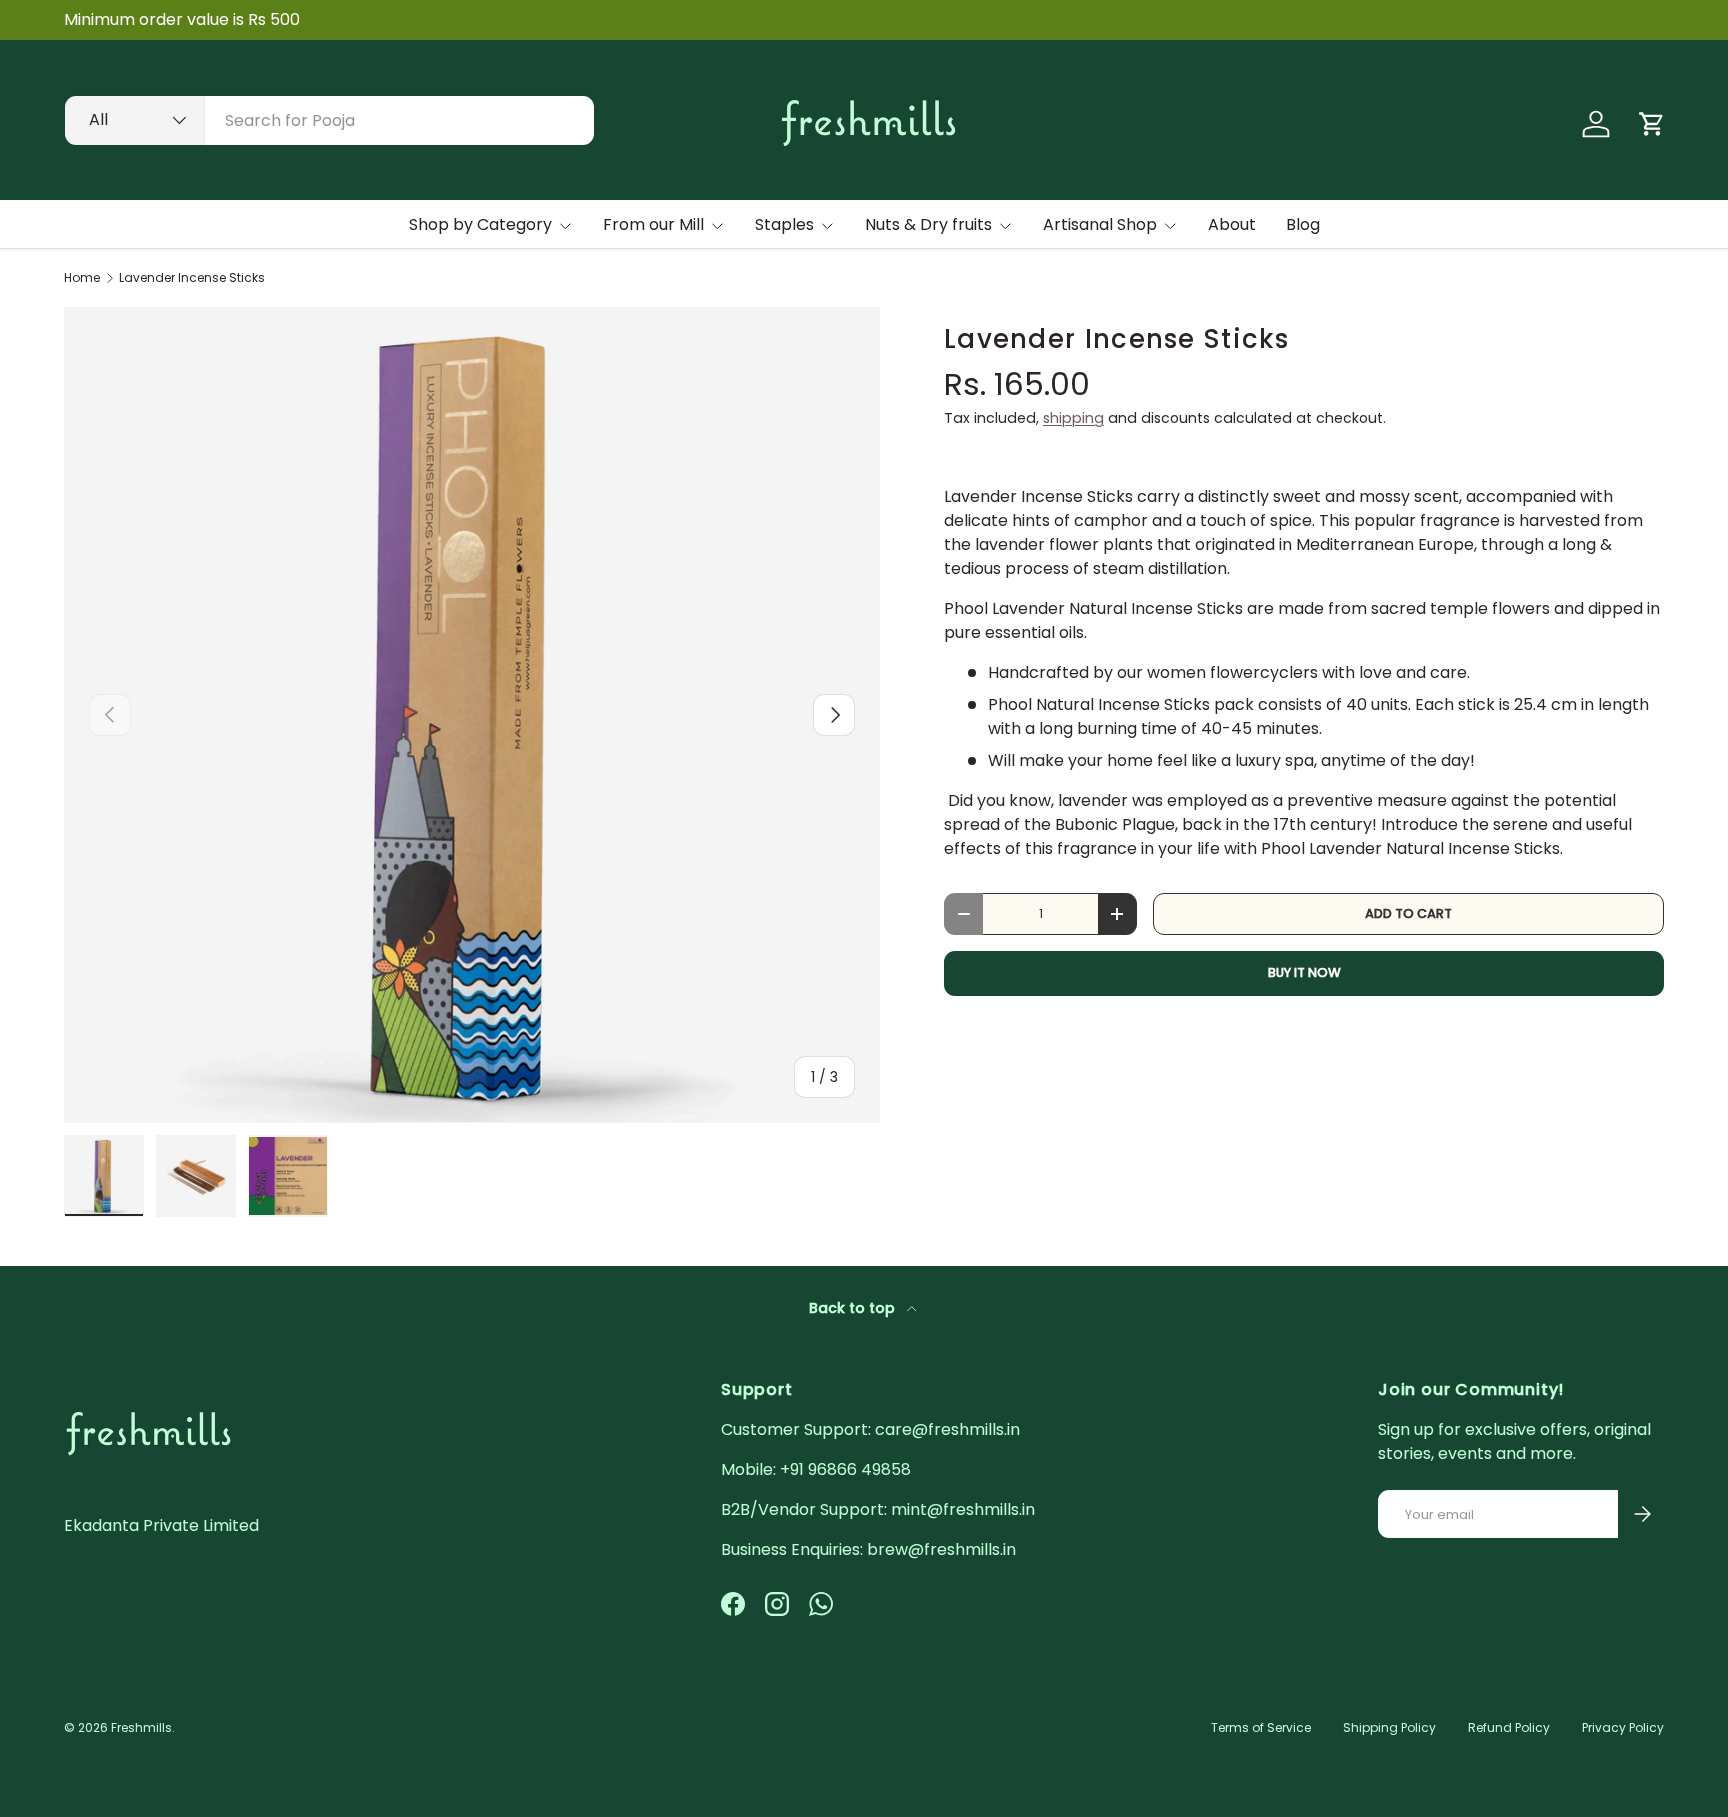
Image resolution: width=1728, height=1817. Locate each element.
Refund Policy (1509, 1727)
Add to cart (1408, 913)
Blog (1303, 224)
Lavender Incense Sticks (192, 278)
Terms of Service (1261, 1727)
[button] (1652, 124)
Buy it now (1304, 972)
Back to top (854, 1308)
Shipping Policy (1389, 1727)
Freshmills (141, 1727)
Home (82, 278)
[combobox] (329, 120)
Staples (784, 224)
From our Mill (653, 224)
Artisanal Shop (1100, 224)
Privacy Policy (1623, 1727)
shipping (1073, 418)
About (1232, 224)
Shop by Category (480, 224)
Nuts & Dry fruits (928, 224)
